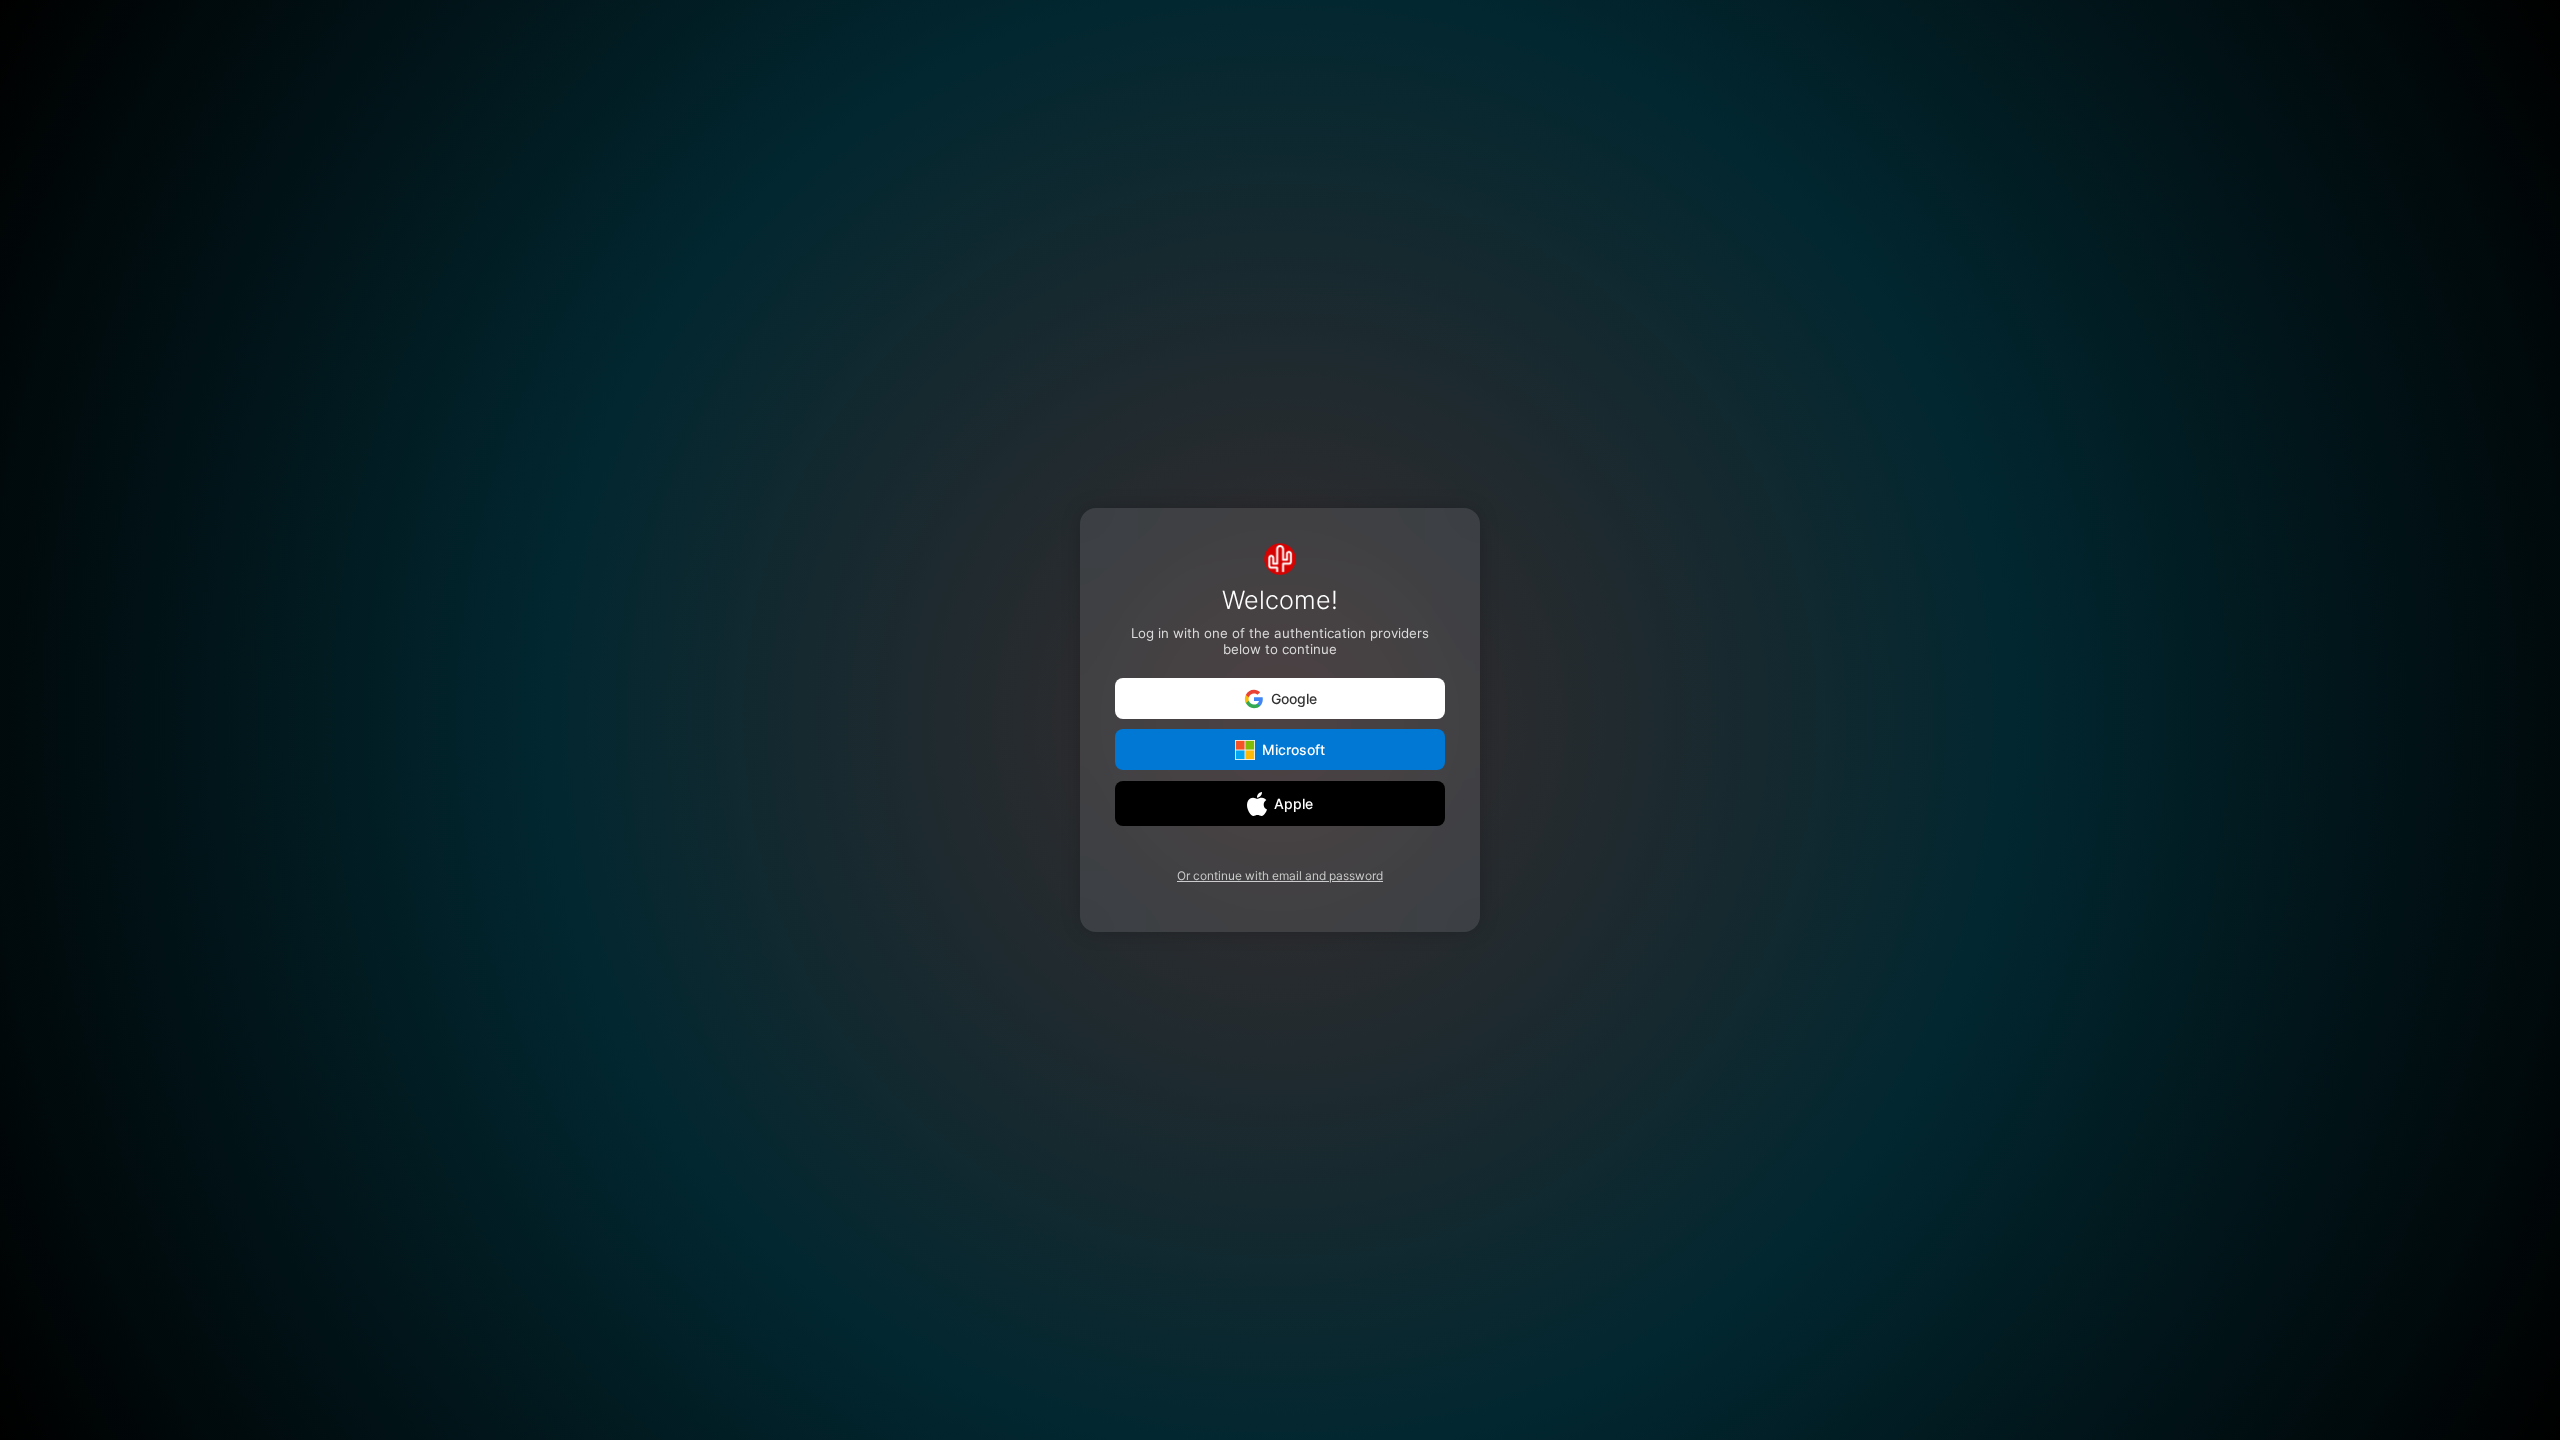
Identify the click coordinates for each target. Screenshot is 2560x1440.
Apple (1293, 803)
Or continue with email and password (1280, 875)
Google (1294, 698)
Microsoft (1293, 750)
